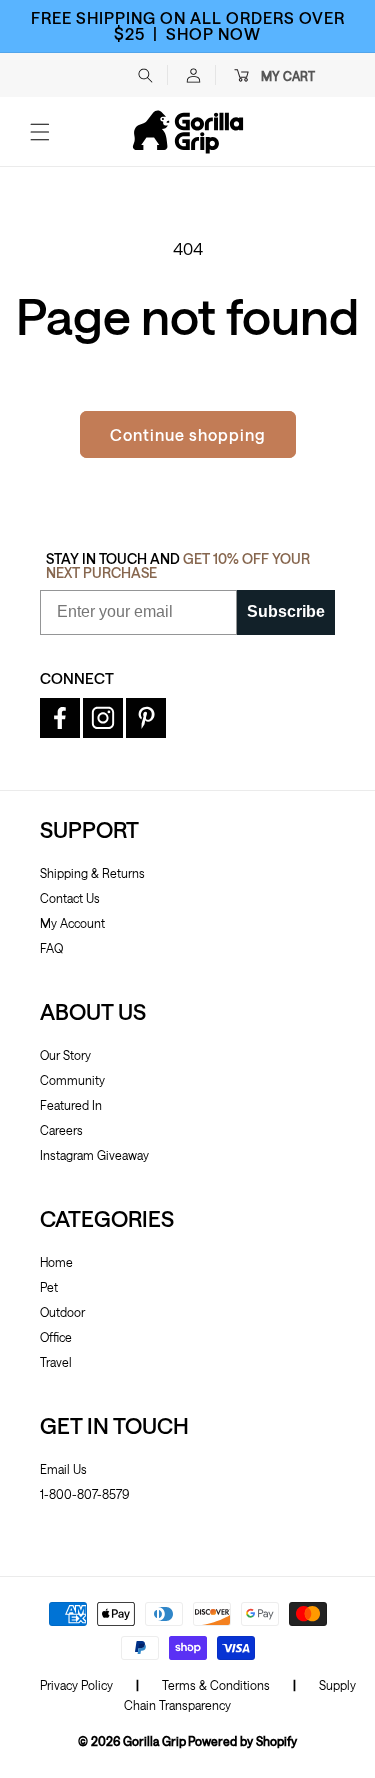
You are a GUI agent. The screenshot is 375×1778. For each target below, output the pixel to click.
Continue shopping (188, 434)
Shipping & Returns (92, 873)
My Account (72, 923)
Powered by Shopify (242, 1741)
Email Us (63, 1469)
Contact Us (70, 898)
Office (56, 1337)
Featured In (71, 1105)
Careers (61, 1130)
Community (72, 1080)
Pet (49, 1287)
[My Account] (193, 75)
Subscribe (286, 611)
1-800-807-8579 (84, 1494)
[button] (145, 75)
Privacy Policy (76, 1685)
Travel (56, 1362)
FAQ (51, 948)
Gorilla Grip (154, 1741)
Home (56, 1262)
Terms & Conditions (216, 1685)
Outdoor (62, 1312)
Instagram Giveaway (94, 1155)
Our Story (65, 1055)
